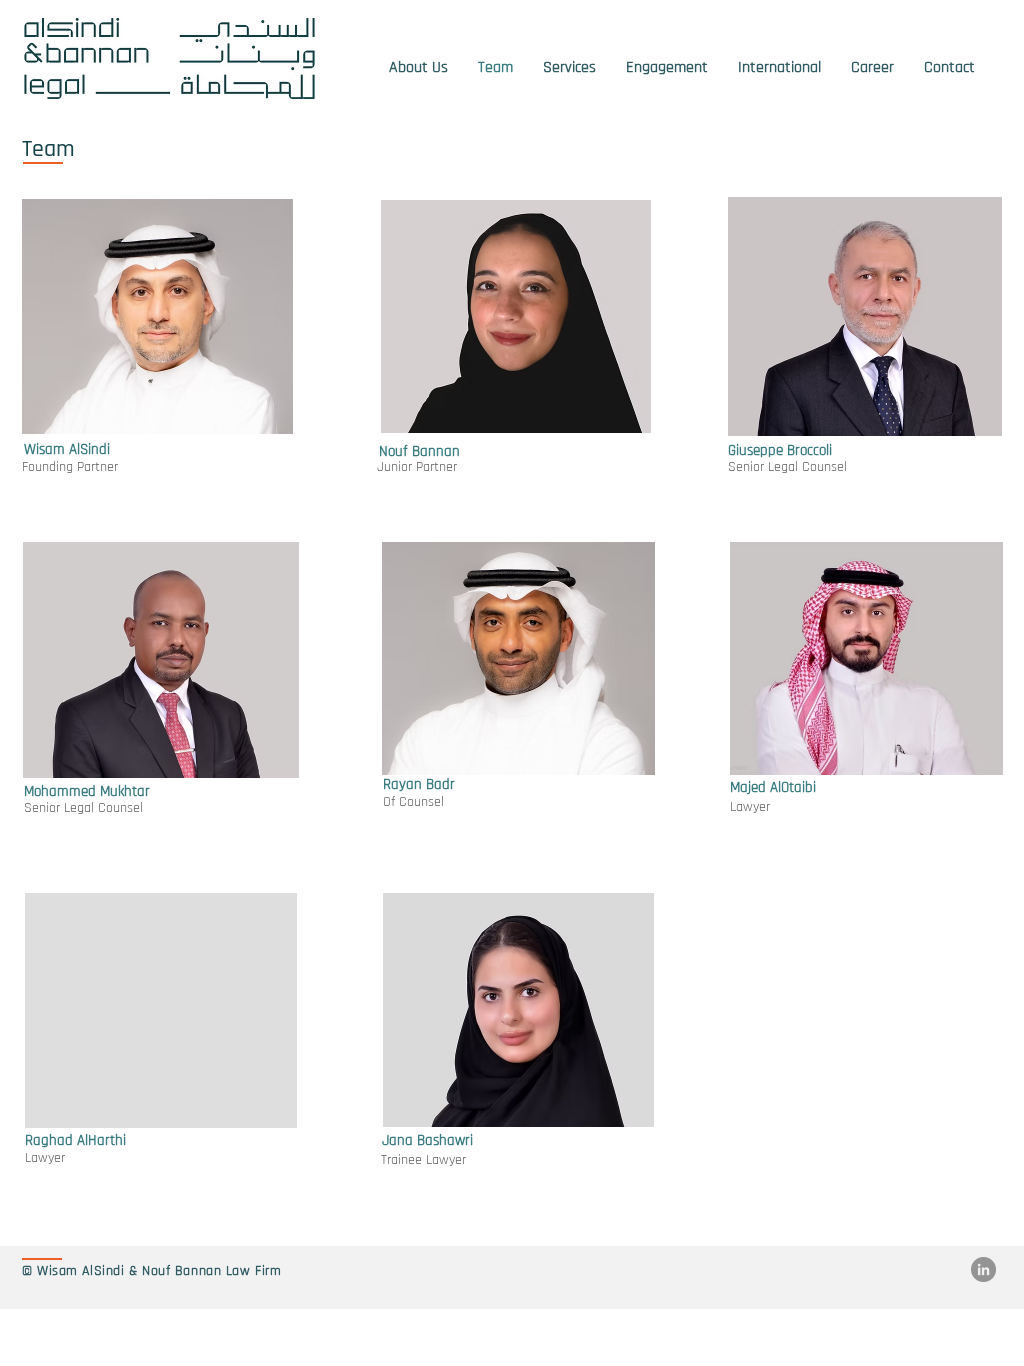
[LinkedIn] (983, 1269)
